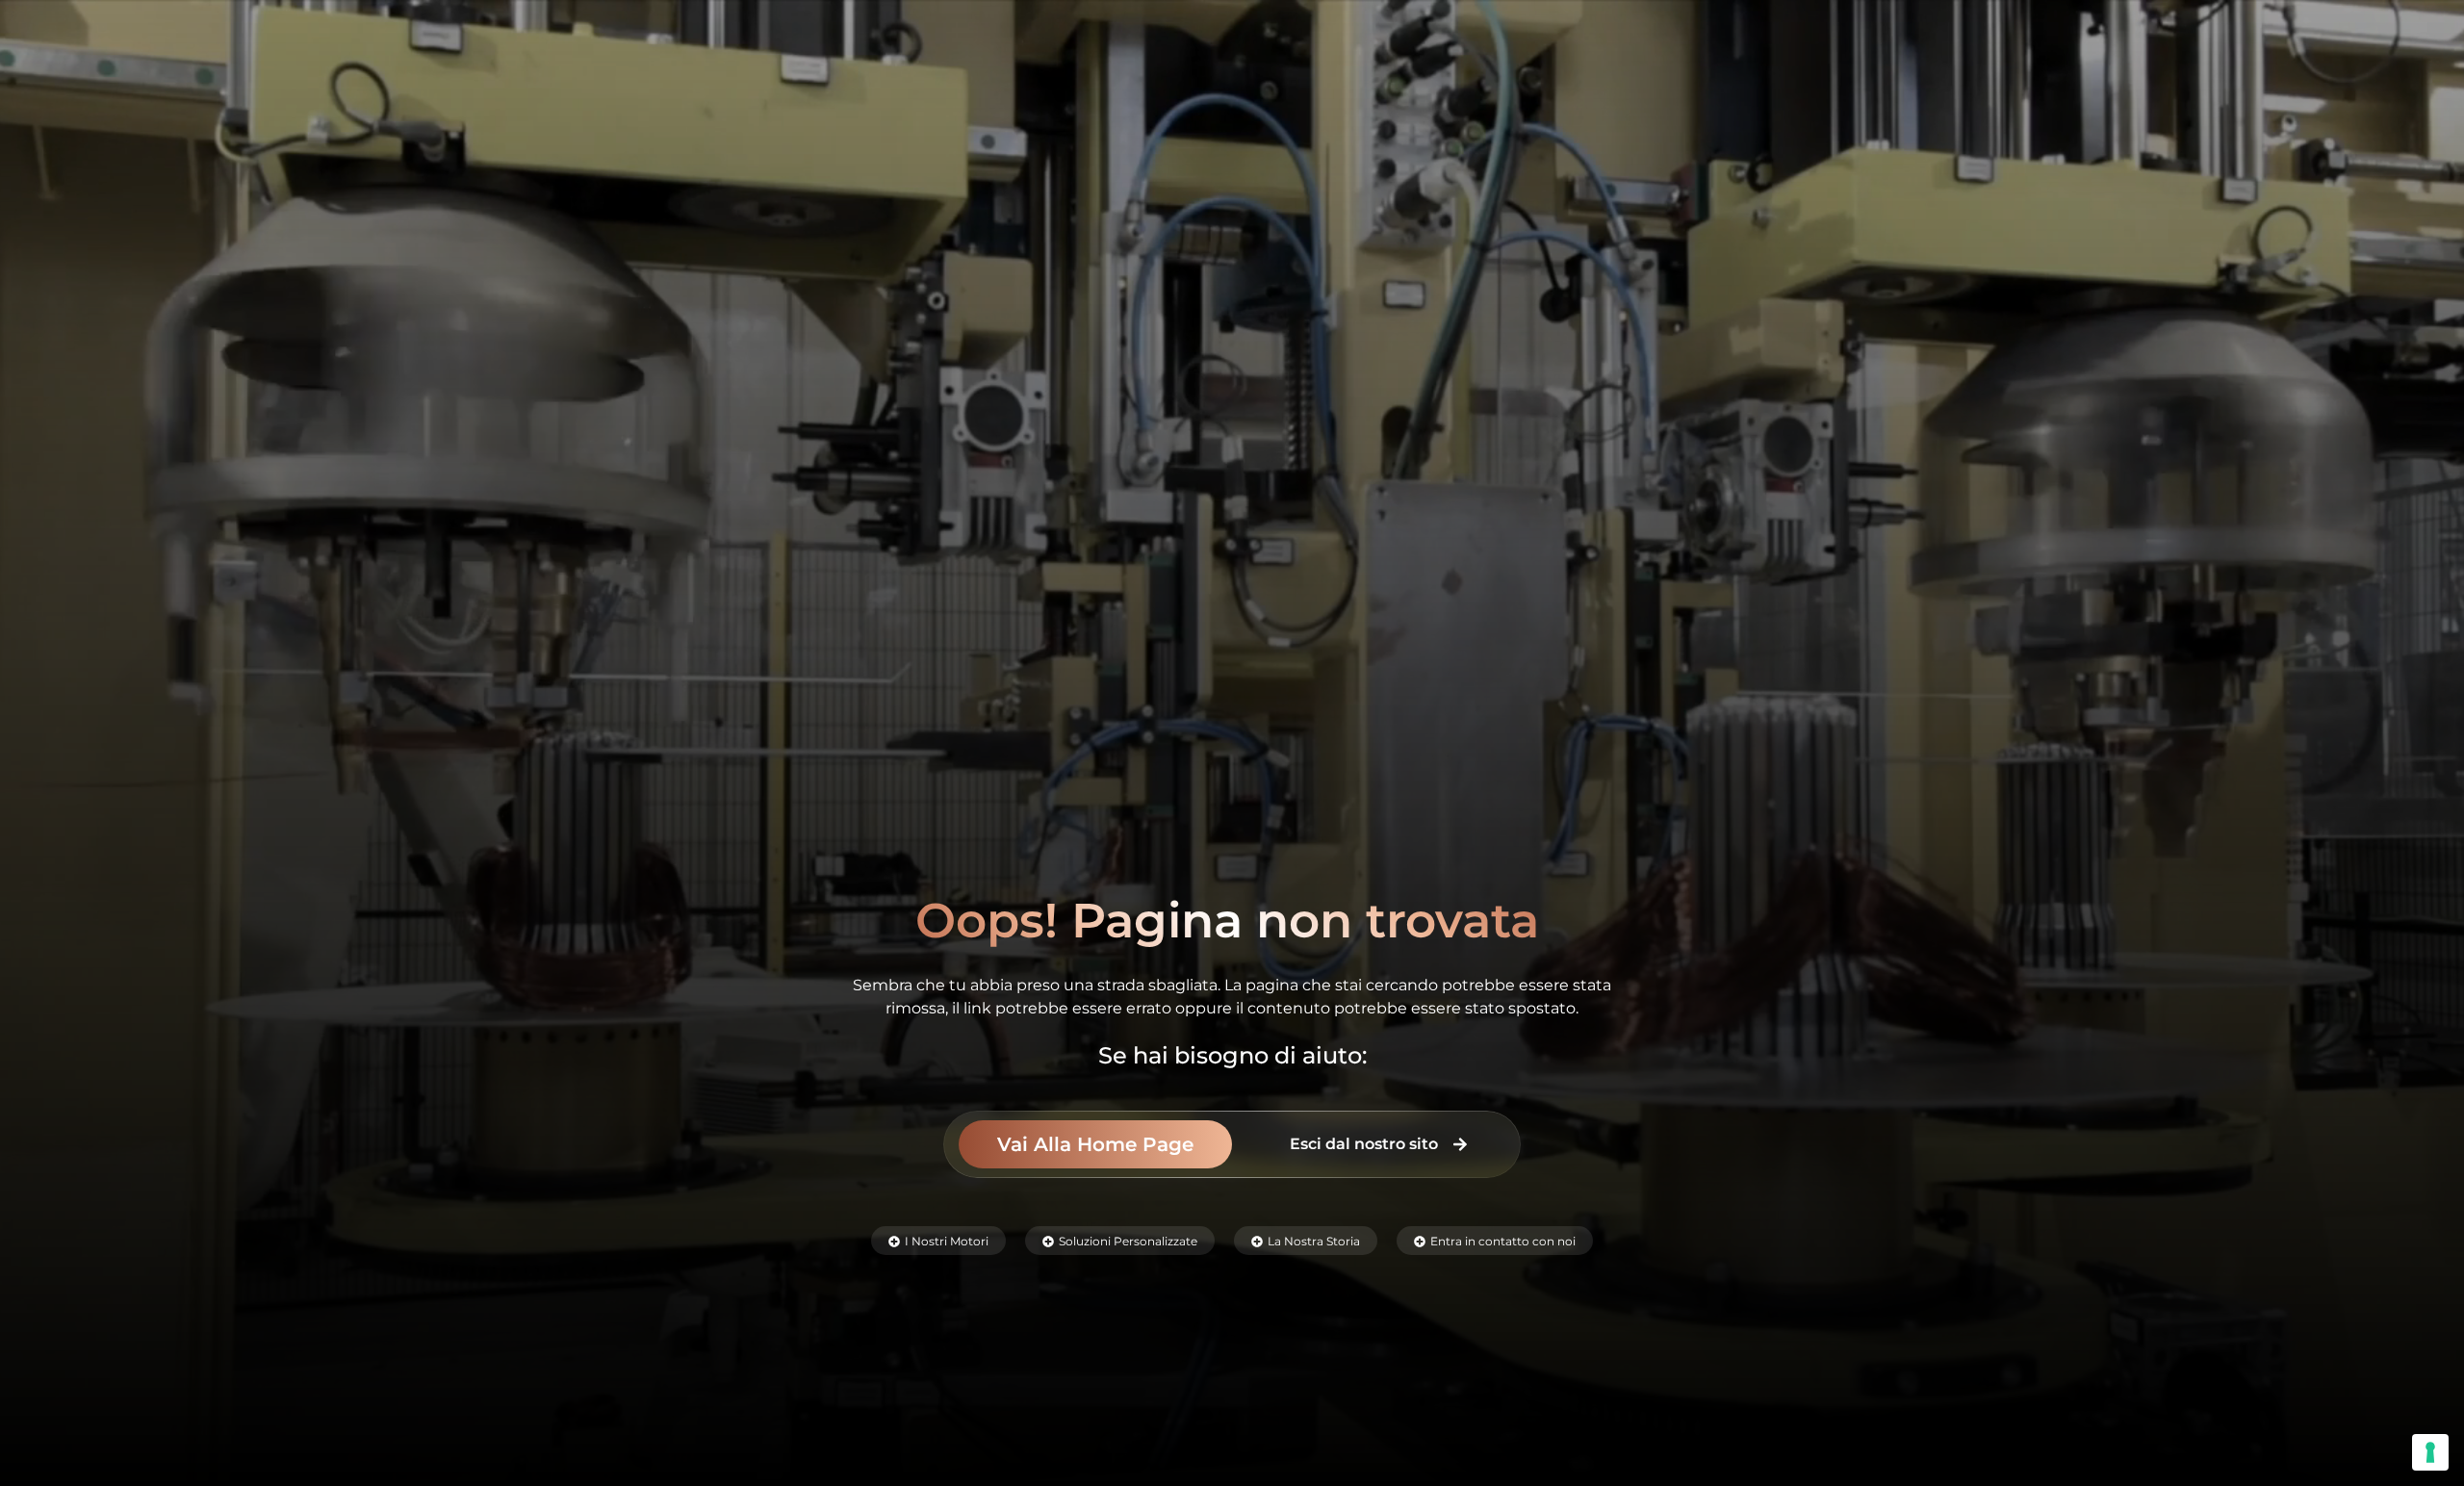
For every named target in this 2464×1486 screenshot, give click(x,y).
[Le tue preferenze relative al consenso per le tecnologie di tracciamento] (2430, 1452)
